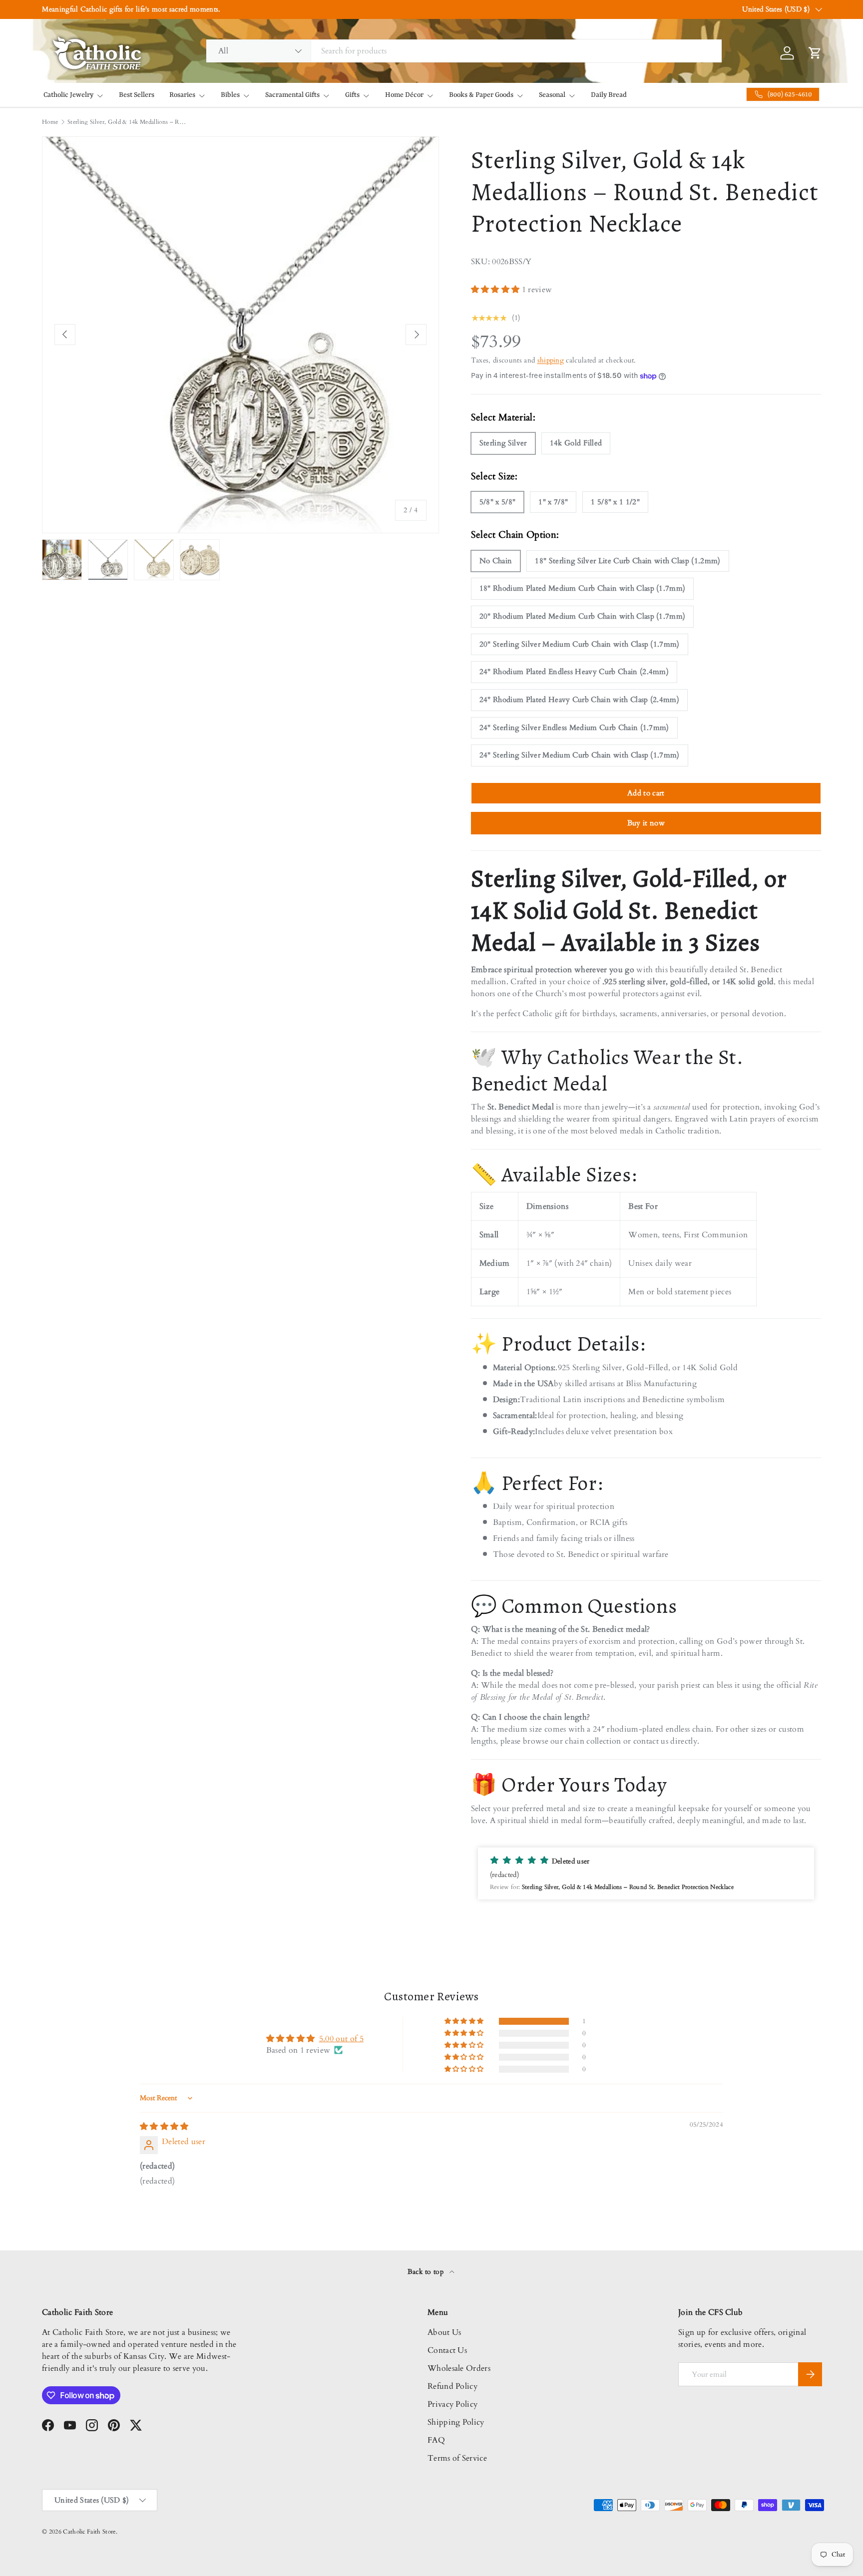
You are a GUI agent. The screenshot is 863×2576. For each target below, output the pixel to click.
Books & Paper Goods (481, 95)
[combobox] (464, 51)
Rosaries (182, 95)
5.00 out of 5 (341, 2039)
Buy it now (646, 823)
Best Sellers (137, 95)
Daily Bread (609, 95)
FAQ (436, 2440)
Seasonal (552, 95)
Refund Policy (452, 2386)
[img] (164, 2127)
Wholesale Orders (459, 2368)
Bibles (230, 95)
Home (50, 122)
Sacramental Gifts (292, 95)
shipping (551, 360)
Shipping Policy (456, 2422)
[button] (496, 290)
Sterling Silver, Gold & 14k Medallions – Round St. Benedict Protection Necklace (127, 122)
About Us (444, 2332)
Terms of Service (457, 2458)
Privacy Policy (452, 2404)
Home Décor (404, 95)
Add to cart (646, 793)
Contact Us (447, 2350)
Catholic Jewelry (68, 95)
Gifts (352, 95)
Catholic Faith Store (89, 2532)
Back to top (427, 2272)
